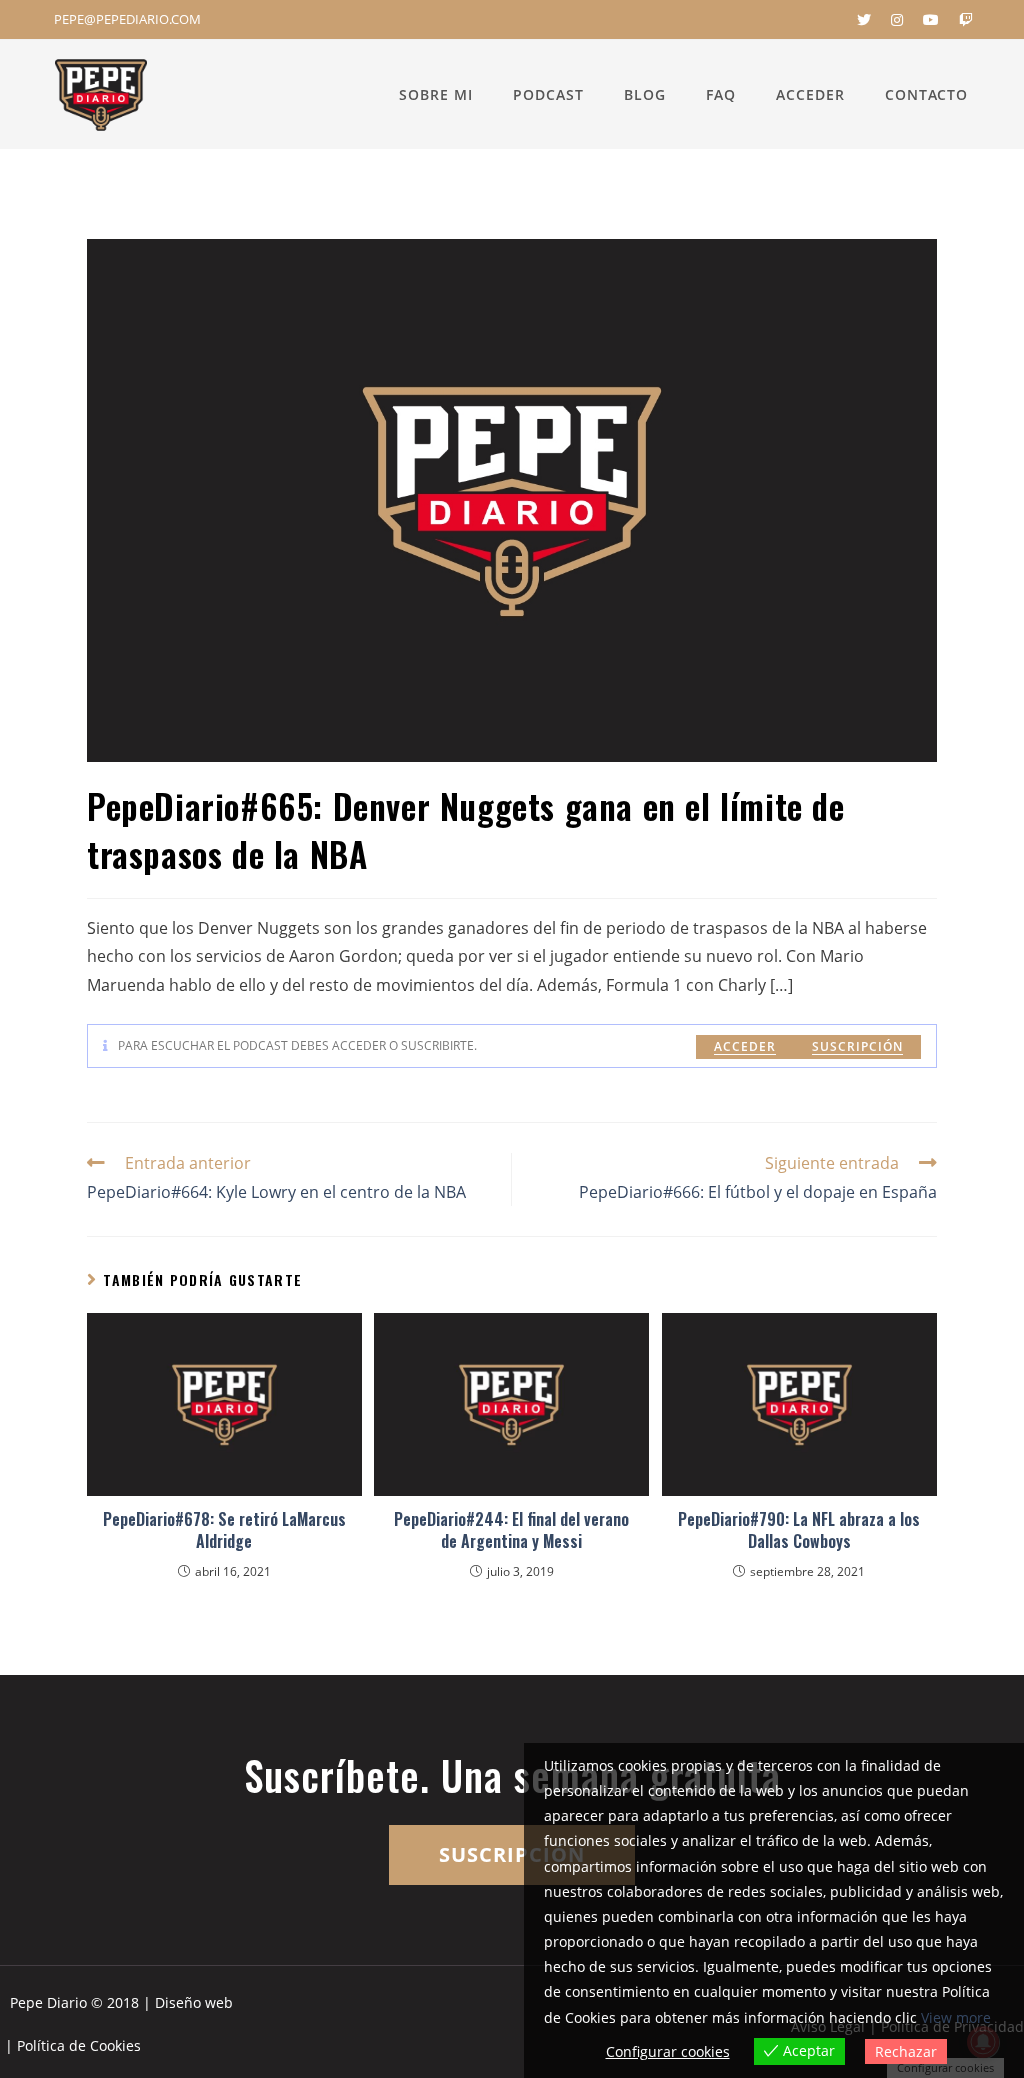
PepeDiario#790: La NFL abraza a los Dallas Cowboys (799, 1530)
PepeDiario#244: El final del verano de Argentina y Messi (511, 1530)
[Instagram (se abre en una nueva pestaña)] (897, 20)
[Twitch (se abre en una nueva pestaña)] (961, 20)
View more (956, 2017)
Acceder (745, 1046)
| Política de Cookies (73, 2045)
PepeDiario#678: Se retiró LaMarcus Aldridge (224, 1530)
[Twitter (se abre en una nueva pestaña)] (864, 20)
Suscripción (857, 1046)
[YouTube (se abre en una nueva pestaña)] (931, 20)
